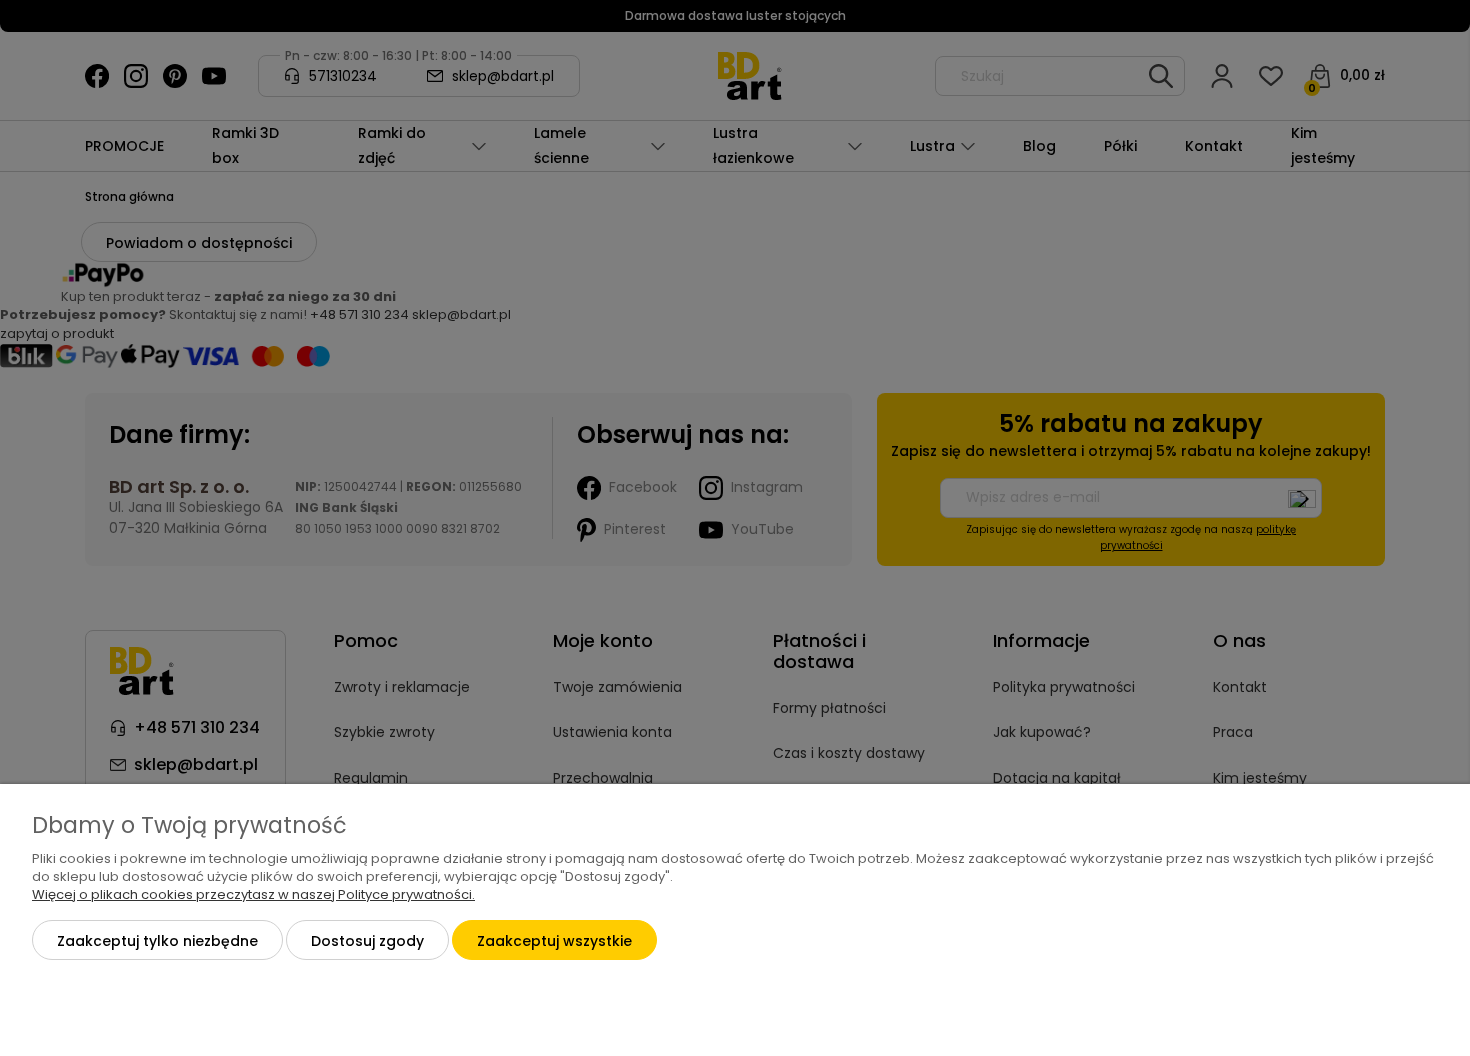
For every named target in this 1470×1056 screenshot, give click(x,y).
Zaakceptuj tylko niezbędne (157, 941)
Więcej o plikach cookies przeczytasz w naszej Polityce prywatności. (253, 894)
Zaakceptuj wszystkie (554, 941)
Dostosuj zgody (367, 941)
